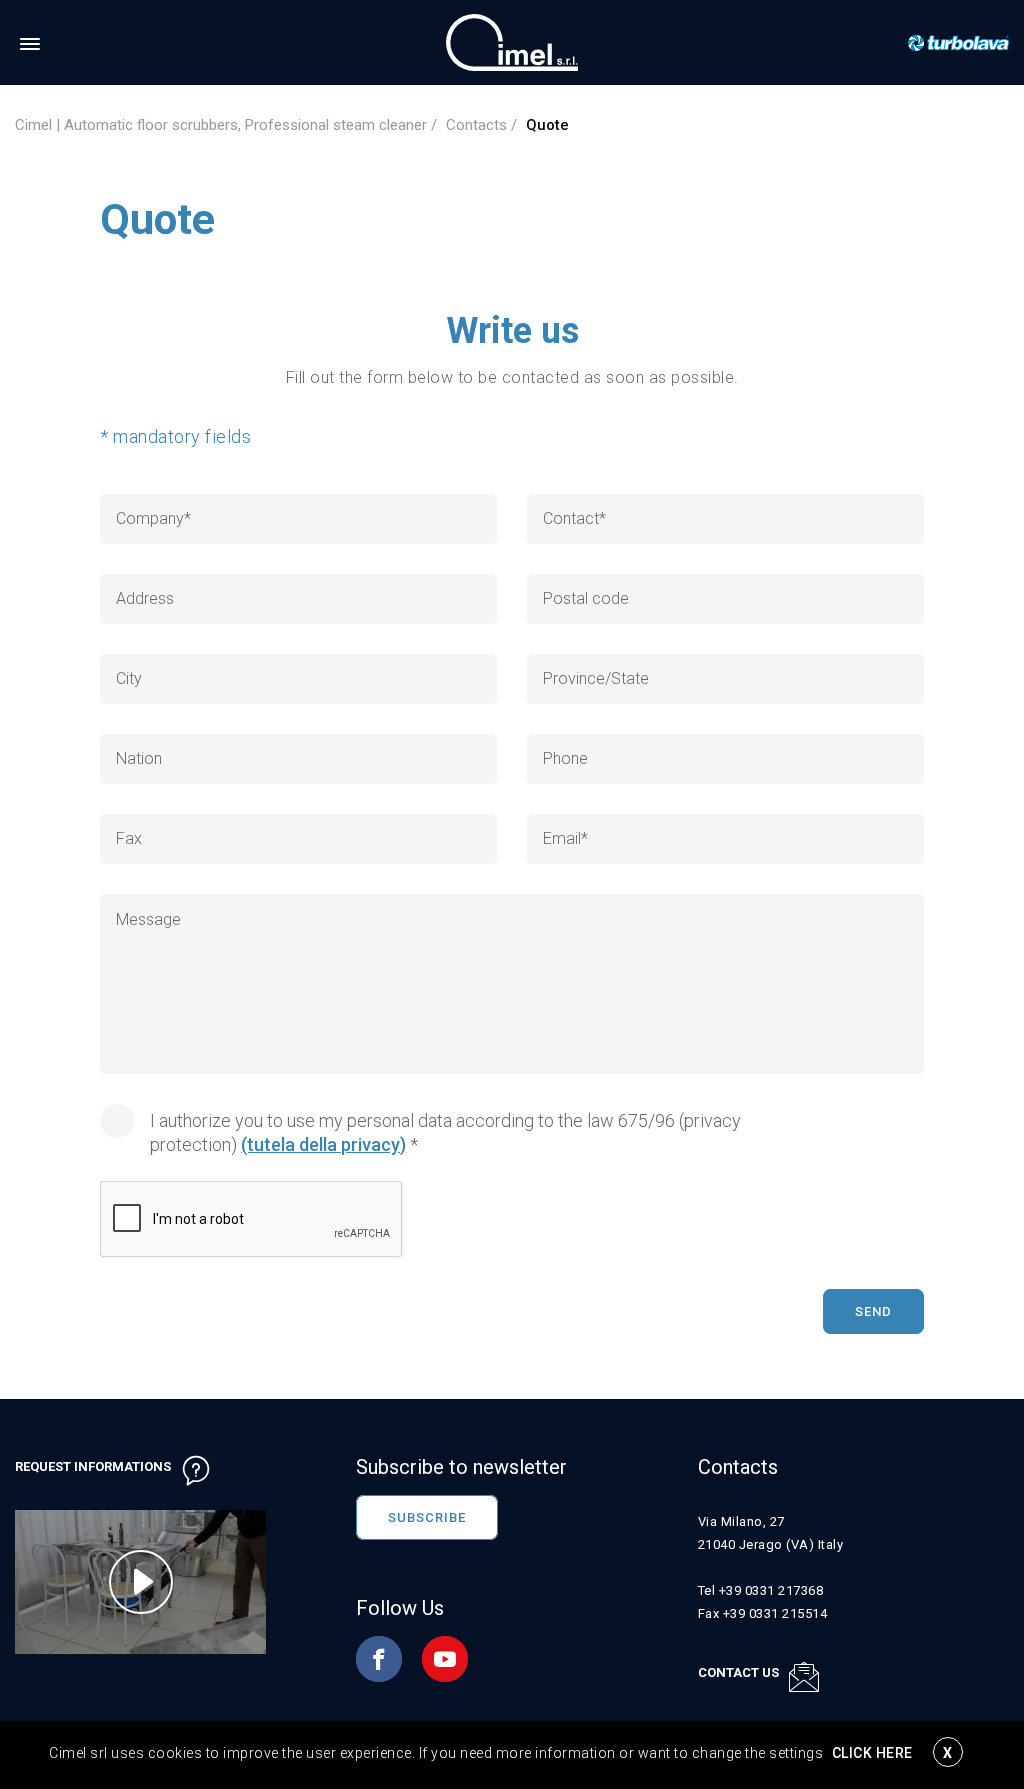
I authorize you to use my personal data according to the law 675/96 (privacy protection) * (445, 1132)
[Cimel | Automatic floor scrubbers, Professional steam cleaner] (512, 41)
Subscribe (427, 1517)
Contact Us (738, 1672)
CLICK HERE (872, 1753)
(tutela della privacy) (323, 1144)
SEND (873, 1311)
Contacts (476, 125)
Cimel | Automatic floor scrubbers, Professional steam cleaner (221, 125)
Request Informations (93, 1466)
